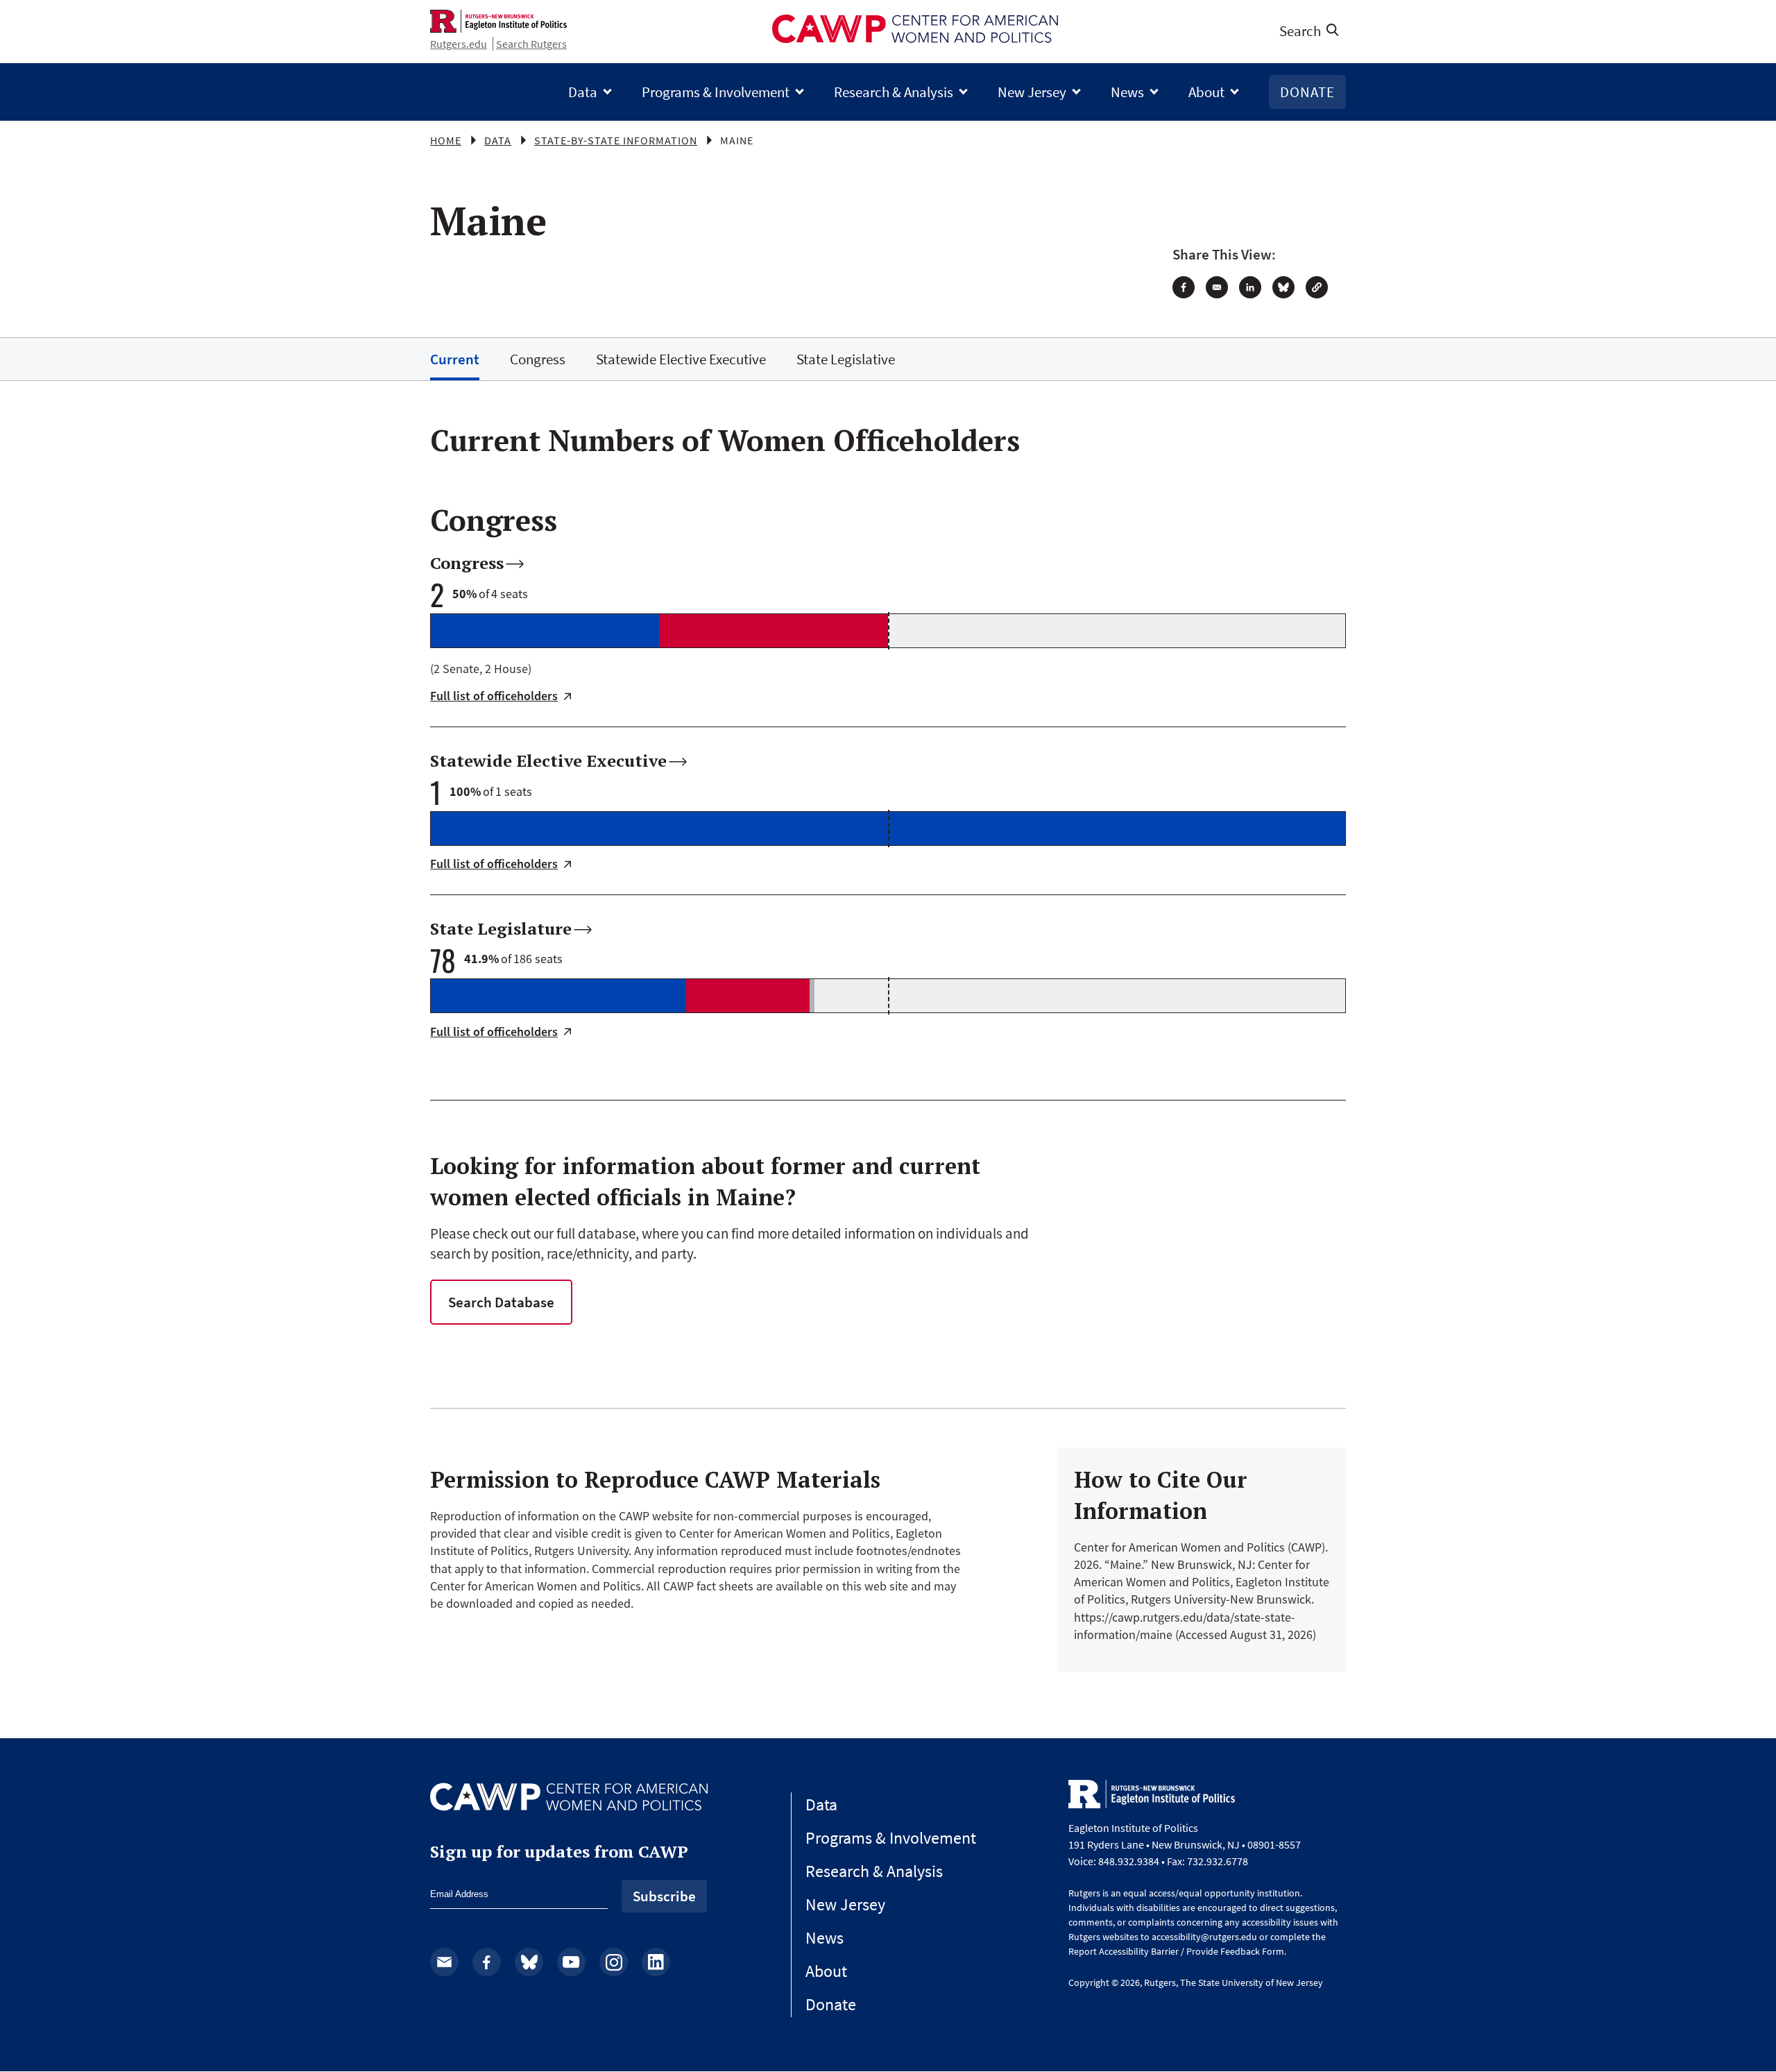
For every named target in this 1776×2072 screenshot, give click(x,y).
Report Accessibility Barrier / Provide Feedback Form (1176, 1951)
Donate (1307, 92)
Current (455, 359)
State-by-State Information (616, 140)
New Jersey (1032, 92)
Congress (538, 359)
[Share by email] (1217, 287)
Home (446, 140)
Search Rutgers (531, 44)
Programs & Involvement (716, 92)
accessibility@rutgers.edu (1204, 1937)
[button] (1317, 287)
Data (583, 92)
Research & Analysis (894, 92)
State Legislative (846, 359)
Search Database (501, 1302)
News (1127, 92)
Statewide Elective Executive (681, 359)
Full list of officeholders (494, 696)
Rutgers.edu (459, 44)
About (1206, 92)
